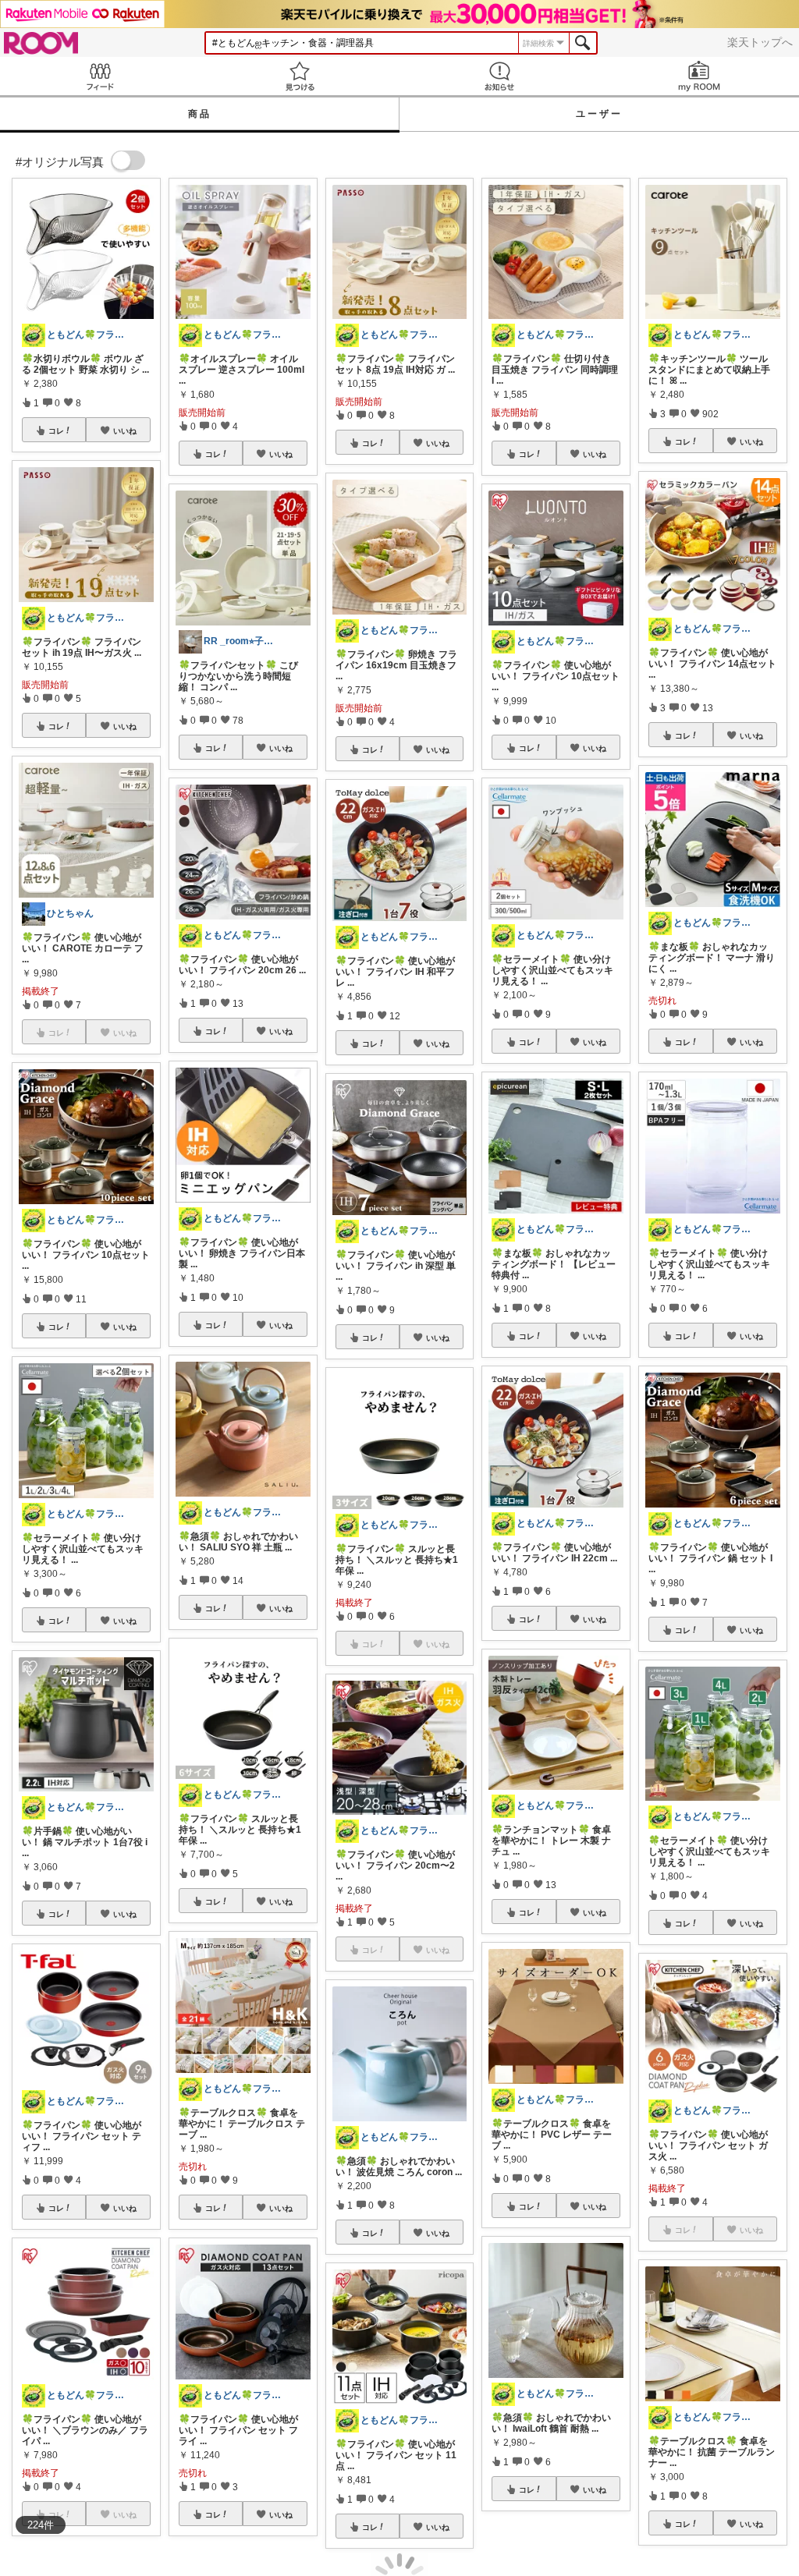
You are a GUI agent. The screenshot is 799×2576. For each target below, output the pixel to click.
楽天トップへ (760, 42)
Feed (100, 76)
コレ (56, 431)
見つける (300, 76)
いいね (125, 431)
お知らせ (499, 76)
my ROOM (699, 76)
